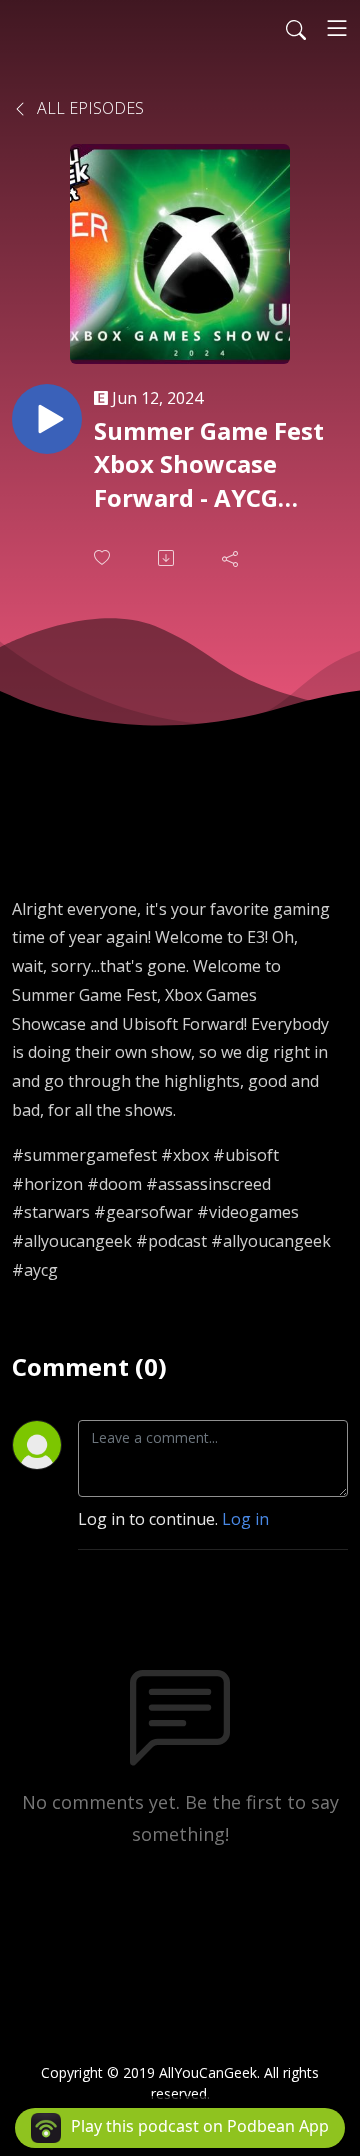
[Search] (296, 28)
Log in (245, 1519)
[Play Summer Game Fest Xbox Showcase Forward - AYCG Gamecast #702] (47, 419)
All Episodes (88, 108)
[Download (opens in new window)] (168, 558)
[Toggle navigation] (337, 28)
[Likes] (104, 557)
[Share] (232, 558)
